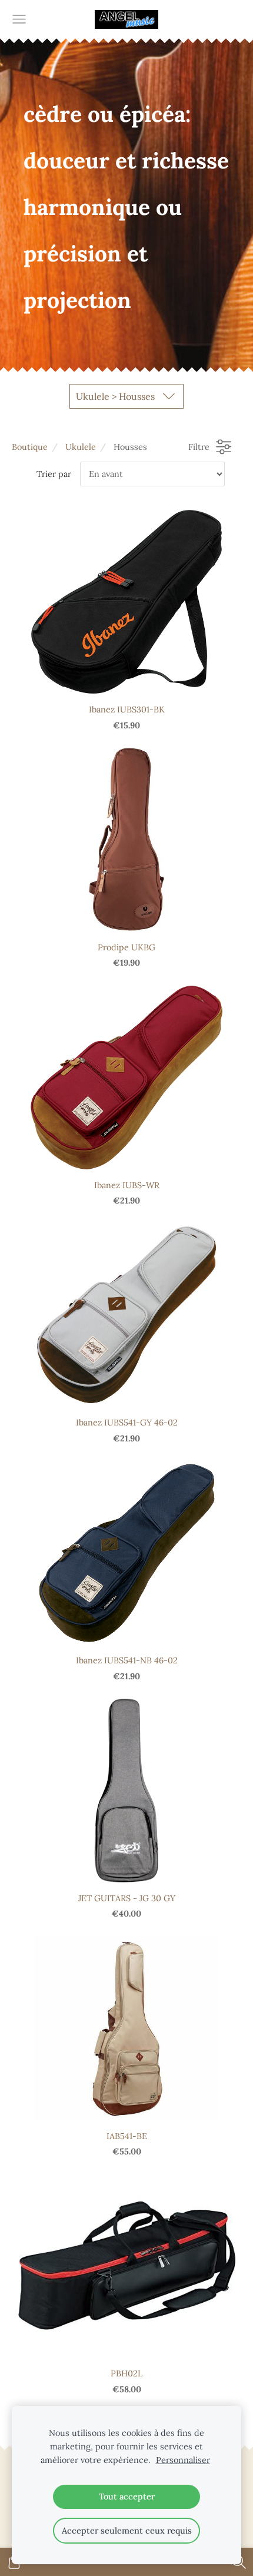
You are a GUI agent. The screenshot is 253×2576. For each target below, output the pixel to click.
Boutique (30, 447)
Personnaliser (183, 2460)
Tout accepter (127, 2497)
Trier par (54, 474)
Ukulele (81, 447)
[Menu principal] (19, 19)
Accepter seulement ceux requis (127, 2531)
